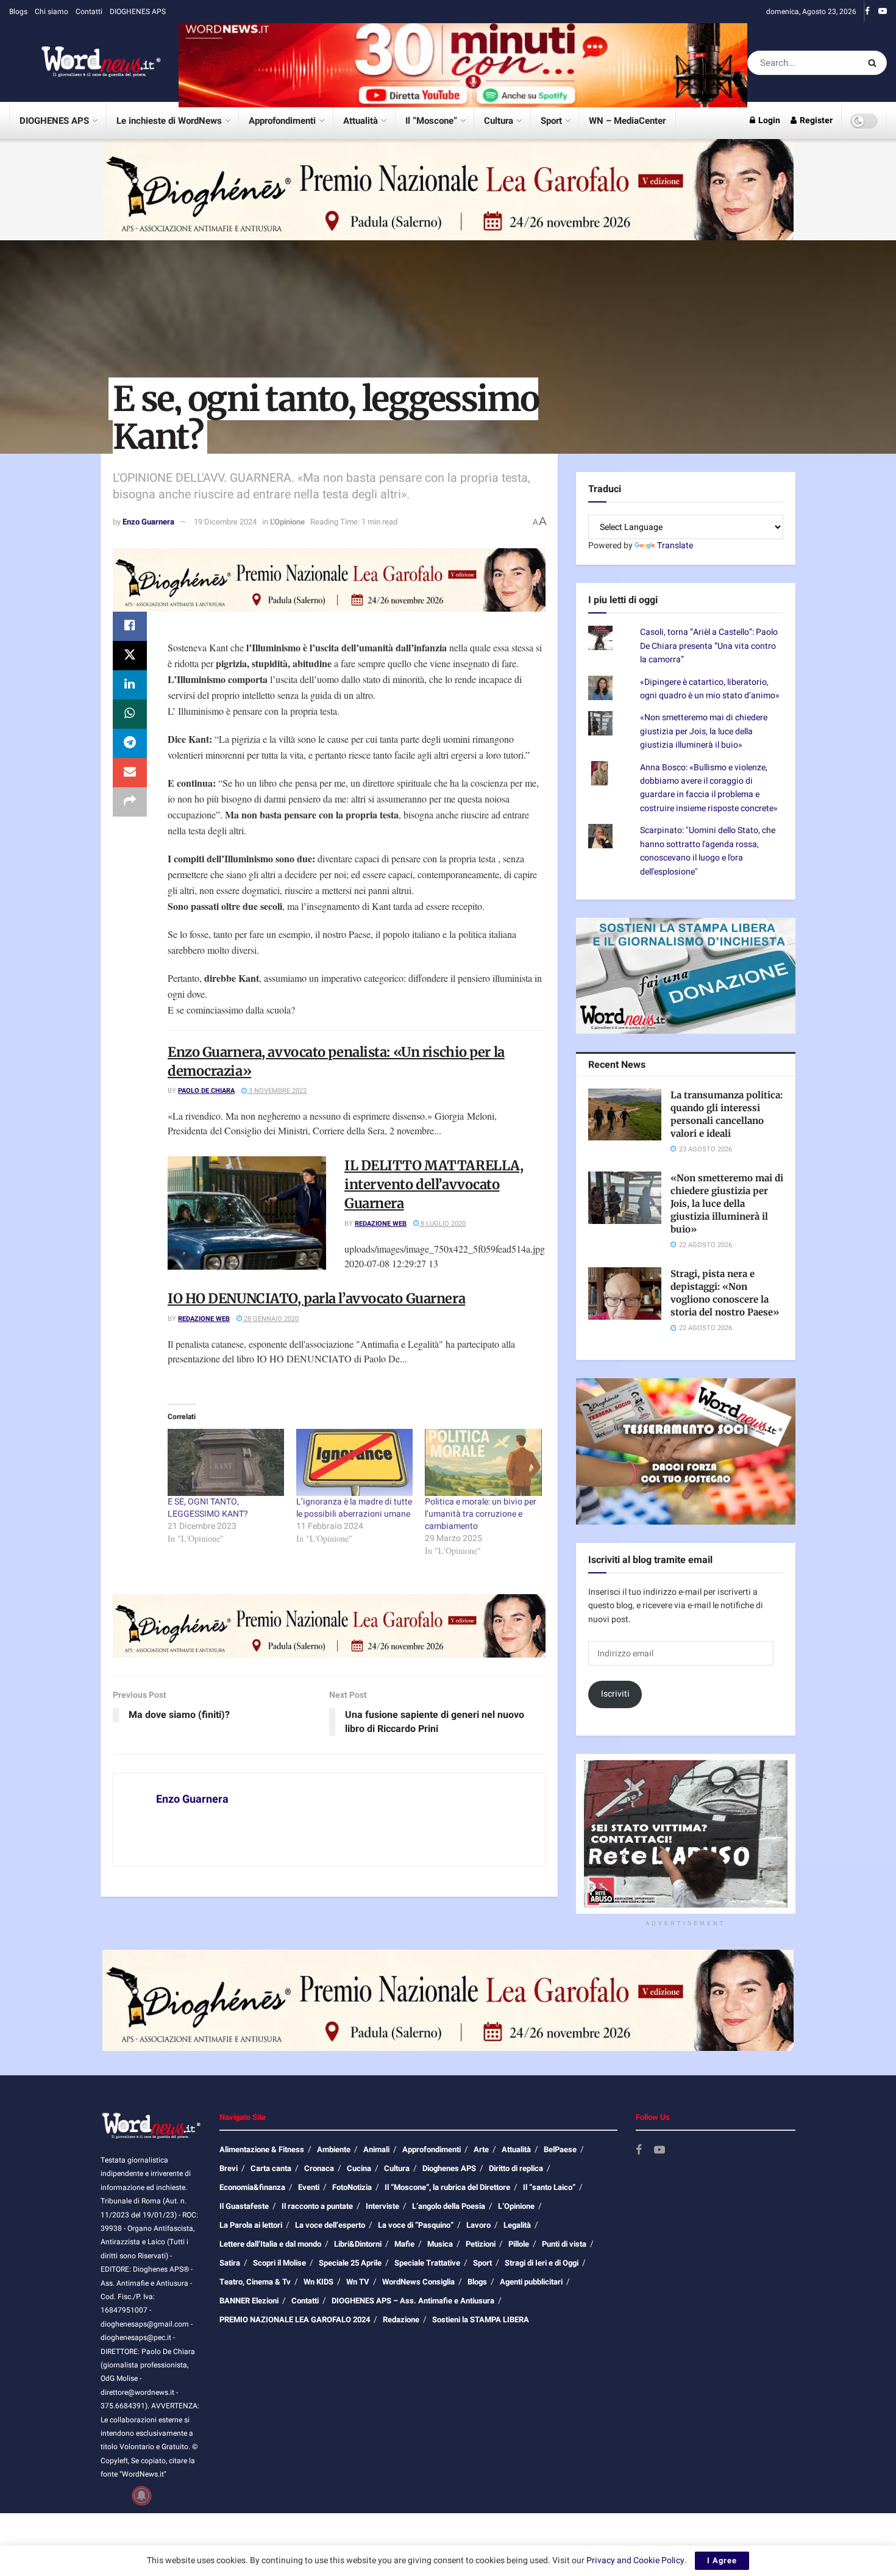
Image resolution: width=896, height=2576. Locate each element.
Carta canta (271, 2168)
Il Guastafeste (244, 2206)
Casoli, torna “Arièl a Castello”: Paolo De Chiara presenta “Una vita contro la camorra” (709, 646)
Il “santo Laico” (549, 2187)
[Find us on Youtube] (883, 12)
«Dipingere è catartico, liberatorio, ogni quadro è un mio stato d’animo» (710, 689)
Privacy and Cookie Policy (635, 2560)
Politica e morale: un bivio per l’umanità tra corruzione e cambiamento (481, 1514)
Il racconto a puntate (317, 2206)
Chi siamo (52, 12)
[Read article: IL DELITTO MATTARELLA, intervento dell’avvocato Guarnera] (247, 1213)
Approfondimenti (282, 121)
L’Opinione (516, 2206)
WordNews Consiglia (418, 2282)
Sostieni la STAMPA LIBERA (481, 2320)
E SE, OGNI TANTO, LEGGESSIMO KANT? (208, 1508)
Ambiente (334, 2149)
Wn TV (358, 2282)
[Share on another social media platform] (130, 802)
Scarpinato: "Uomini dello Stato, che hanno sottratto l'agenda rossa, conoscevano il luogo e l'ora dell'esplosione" (708, 851)
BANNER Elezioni (249, 2301)
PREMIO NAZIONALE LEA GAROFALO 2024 (295, 2320)
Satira (230, 2263)
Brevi (229, 2168)
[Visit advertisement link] (463, 63)
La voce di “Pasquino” (416, 2225)
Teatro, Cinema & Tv (255, 2282)
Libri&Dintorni (358, 2244)
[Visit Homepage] (85, 63)
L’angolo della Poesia (449, 2206)
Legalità (517, 2225)
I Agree (722, 2560)
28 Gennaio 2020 (270, 1319)
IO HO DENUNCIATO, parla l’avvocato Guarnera (316, 1298)
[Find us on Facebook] (867, 12)
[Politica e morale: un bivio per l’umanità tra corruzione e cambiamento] (483, 1462)
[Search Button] (874, 63)
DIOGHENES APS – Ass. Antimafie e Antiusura (413, 2301)
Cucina (359, 2168)
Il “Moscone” (431, 121)
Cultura (499, 121)
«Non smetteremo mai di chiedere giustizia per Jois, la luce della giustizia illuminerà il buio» (704, 731)
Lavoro (478, 2225)
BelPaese (560, 2149)
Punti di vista (564, 2244)
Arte (481, 2149)
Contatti (89, 12)
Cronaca (319, 2168)
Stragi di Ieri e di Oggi (542, 2263)
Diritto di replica (516, 2168)
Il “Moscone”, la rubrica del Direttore (447, 2187)
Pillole (519, 2244)
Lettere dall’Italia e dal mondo (270, 2244)
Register (815, 120)
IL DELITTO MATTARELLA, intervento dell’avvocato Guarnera (434, 1184)
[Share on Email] (130, 773)
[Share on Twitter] (130, 656)
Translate (675, 546)
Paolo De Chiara (206, 1091)
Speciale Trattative (427, 2263)
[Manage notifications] (141, 2495)
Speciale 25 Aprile (350, 2263)
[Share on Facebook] (130, 626)
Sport (551, 121)
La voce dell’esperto (330, 2225)
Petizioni (481, 2244)
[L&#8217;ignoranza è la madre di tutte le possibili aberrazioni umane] (354, 1462)
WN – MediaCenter (627, 121)
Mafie (404, 2244)
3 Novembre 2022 (277, 1091)
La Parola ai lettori (251, 2225)
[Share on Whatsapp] (130, 714)
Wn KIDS (318, 2282)
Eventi (309, 2187)
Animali (376, 2149)
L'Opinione (287, 522)
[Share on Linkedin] (130, 685)
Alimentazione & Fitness (262, 2149)
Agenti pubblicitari (531, 2282)
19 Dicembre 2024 (225, 522)
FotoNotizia (352, 2187)
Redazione (401, 2320)
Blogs (18, 12)
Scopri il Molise (279, 2263)
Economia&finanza (252, 2187)
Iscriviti (615, 1694)
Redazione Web (381, 1224)
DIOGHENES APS (138, 12)
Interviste (382, 2206)
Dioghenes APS (449, 2168)
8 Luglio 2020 (442, 1224)
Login (768, 120)
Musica (440, 2244)
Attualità (361, 121)
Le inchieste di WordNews (169, 121)
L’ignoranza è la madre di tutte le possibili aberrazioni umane (354, 1508)
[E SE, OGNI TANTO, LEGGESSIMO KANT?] (226, 1462)
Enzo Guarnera (148, 522)
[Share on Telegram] (130, 743)
